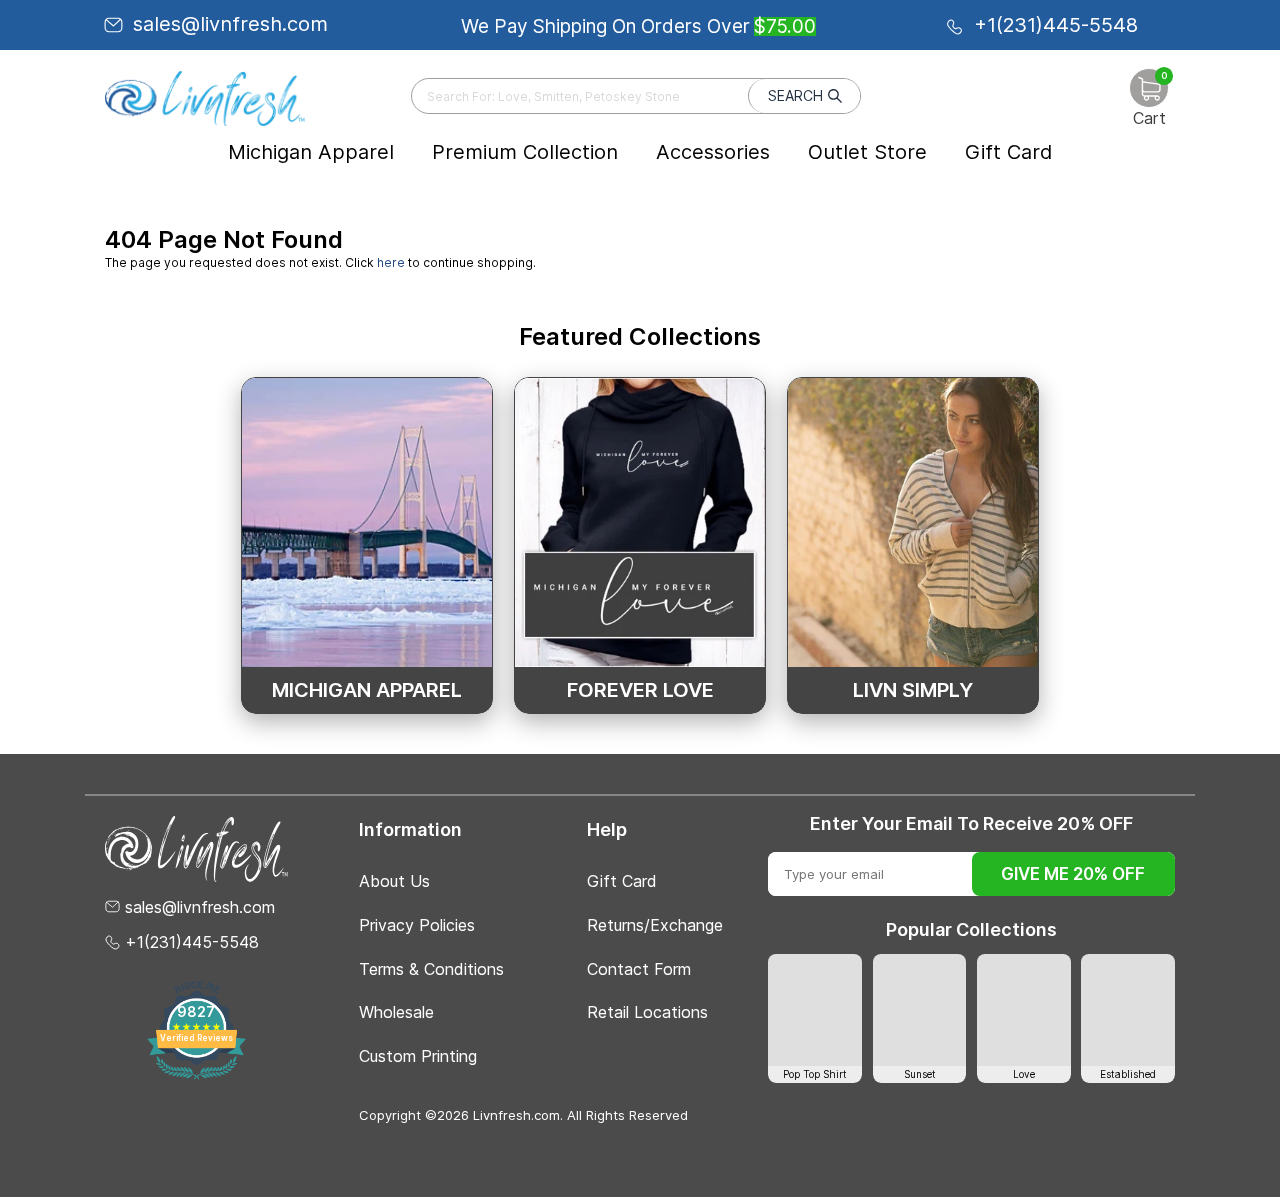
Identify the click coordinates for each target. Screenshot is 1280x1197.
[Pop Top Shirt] (815, 1010)
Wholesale (396, 1012)
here (391, 262)
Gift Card (1008, 152)
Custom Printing (418, 1056)
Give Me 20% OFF (1073, 874)
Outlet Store (867, 152)
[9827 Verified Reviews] (196, 1075)
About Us (394, 881)
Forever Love (640, 690)
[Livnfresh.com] (205, 98)
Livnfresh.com (516, 1115)
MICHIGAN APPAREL (367, 690)
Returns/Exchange (655, 925)
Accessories (713, 152)
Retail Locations (647, 1012)
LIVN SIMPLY (913, 690)
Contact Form (639, 969)
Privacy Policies (417, 925)
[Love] (1024, 1010)
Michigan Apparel (311, 152)
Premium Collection (525, 152)
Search (795, 95)
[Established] (1128, 1010)
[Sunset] (920, 1010)
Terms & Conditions (431, 969)
